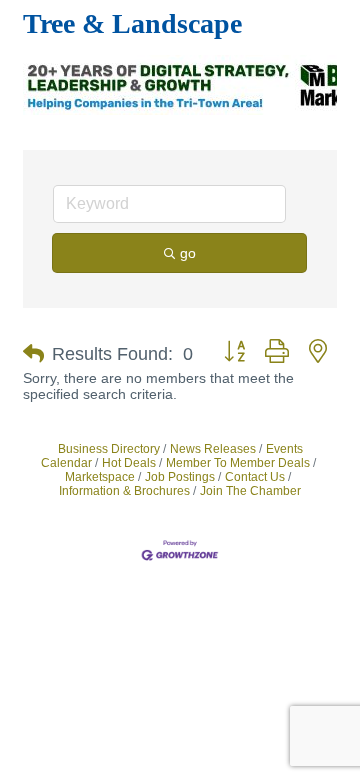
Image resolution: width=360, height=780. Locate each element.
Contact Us (255, 477)
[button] (33, 354)
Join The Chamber (250, 491)
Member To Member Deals (238, 463)
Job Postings (180, 477)
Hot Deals (129, 463)
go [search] (188, 253)
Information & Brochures (124, 491)
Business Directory (109, 449)
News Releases (213, 449)
